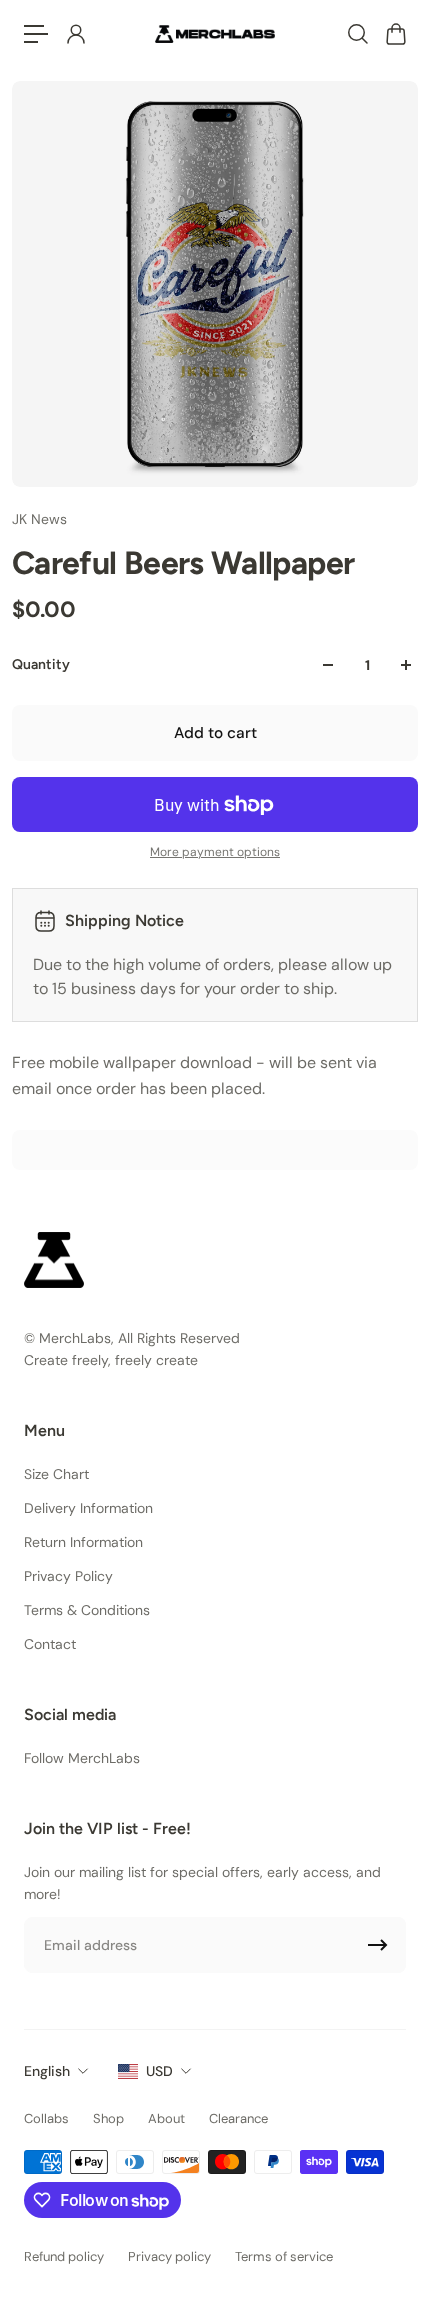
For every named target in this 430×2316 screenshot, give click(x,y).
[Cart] (395, 34)
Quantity (41, 664)
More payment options (215, 852)
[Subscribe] (378, 1945)
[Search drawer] (357, 34)
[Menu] (36, 34)
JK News (39, 519)
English (47, 2071)
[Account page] (75, 34)
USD (159, 2071)
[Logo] (215, 33)
